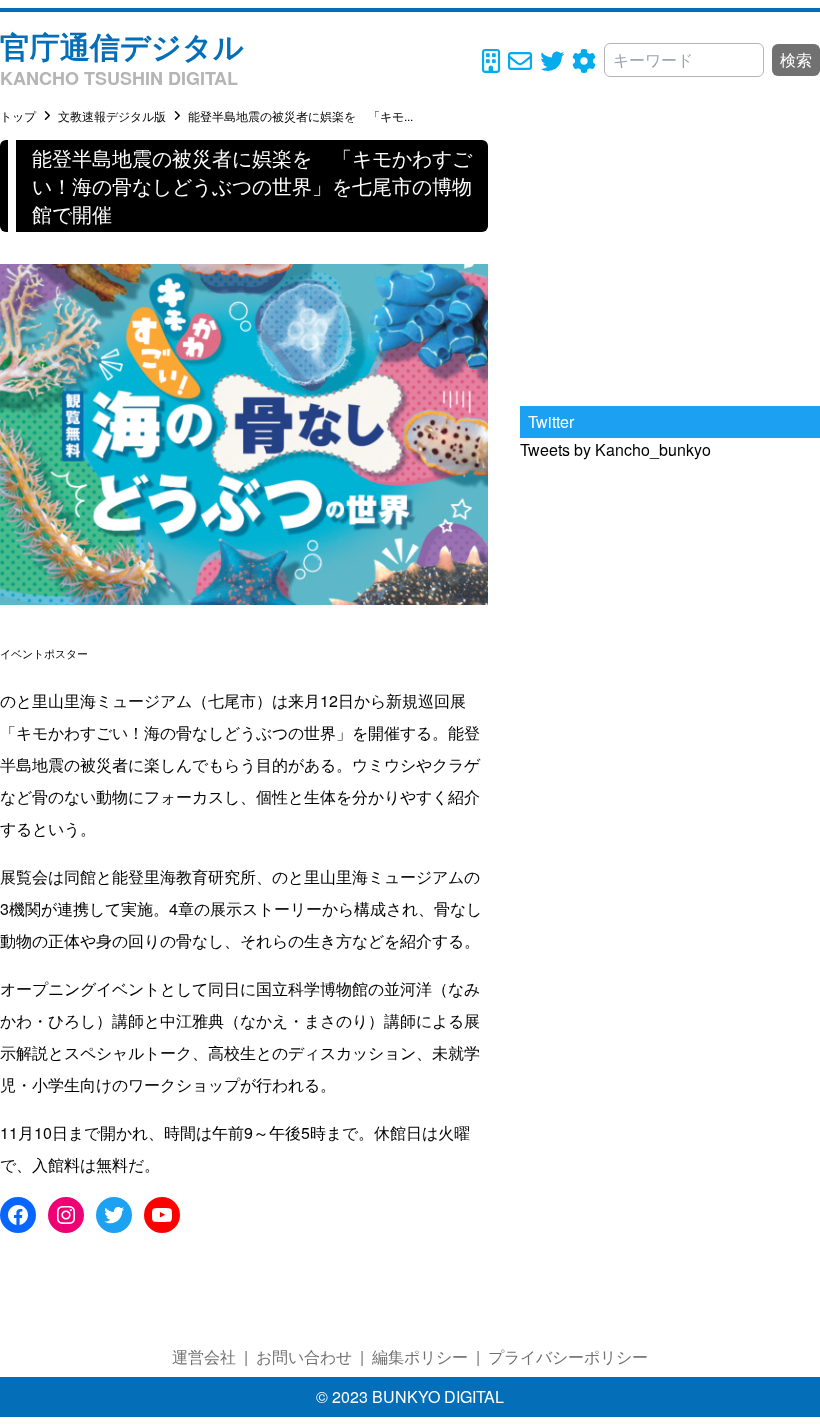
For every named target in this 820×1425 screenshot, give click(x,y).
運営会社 (204, 1356)
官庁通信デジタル (122, 45)
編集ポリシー (420, 1356)
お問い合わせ (304, 1356)
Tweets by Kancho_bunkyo (615, 449)
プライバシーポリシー (568, 1356)
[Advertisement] (670, 265)
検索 (796, 59)
